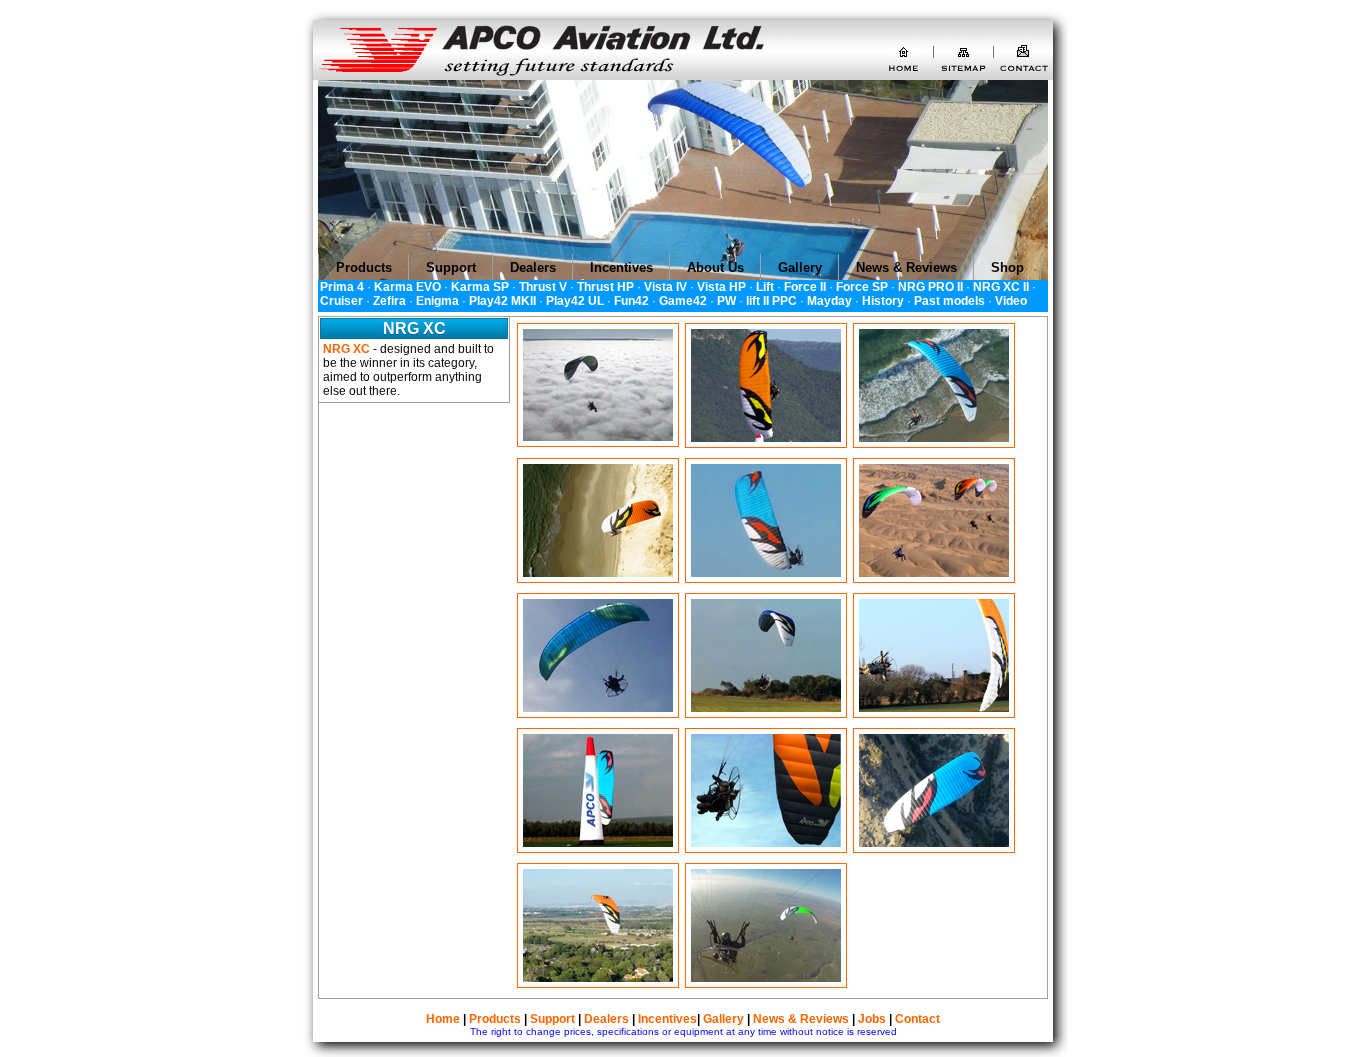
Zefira (389, 301)
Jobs (872, 1019)
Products (495, 1019)
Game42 (683, 301)
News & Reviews (801, 1019)
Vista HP (721, 287)
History (883, 301)
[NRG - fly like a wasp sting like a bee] (598, 437)
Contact (917, 1019)
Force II (805, 287)
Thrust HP (605, 287)
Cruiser (341, 301)
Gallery (723, 1019)
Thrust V (543, 287)
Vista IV (665, 287)
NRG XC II (1001, 287)
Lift (765, 287)
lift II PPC (771, 301)
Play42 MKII (502, 301)
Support (552, 1019)
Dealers (606, 1019)
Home (443, 1019)
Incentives (667, 1019)
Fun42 (631, 301)
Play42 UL (575, 301)
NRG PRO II (930, 287)
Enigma (437, 301)
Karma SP (480, 287)
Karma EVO (407, 287)
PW (726, 301)
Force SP (862, 287)
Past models (949, 301)
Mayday (829, 301)
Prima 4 (342, 287)
